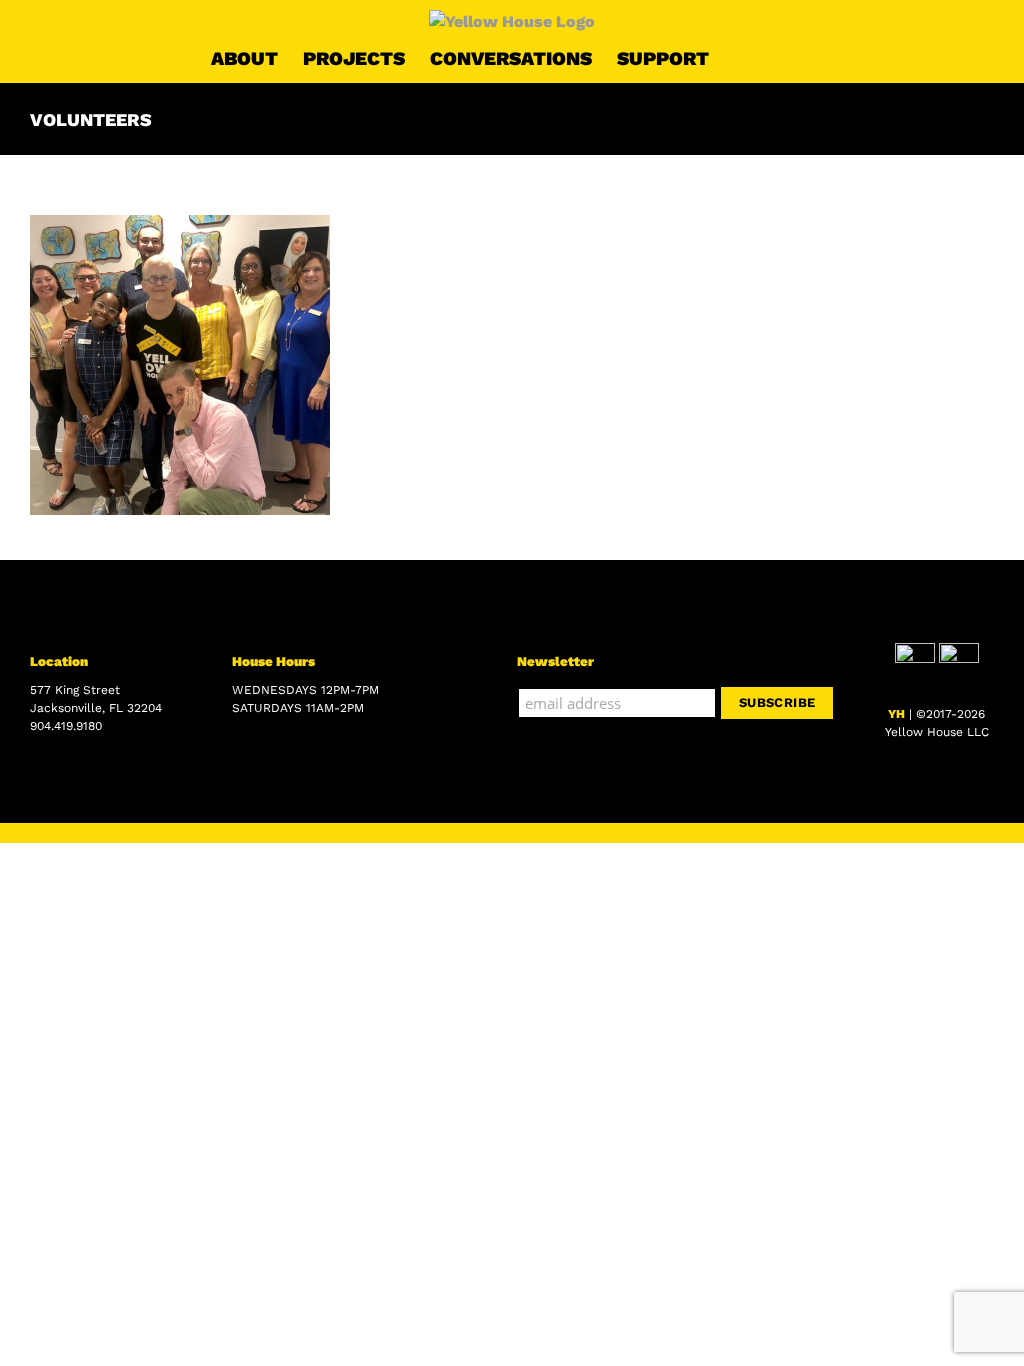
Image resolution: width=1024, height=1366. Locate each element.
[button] (781, 58)
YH (896, 714)
